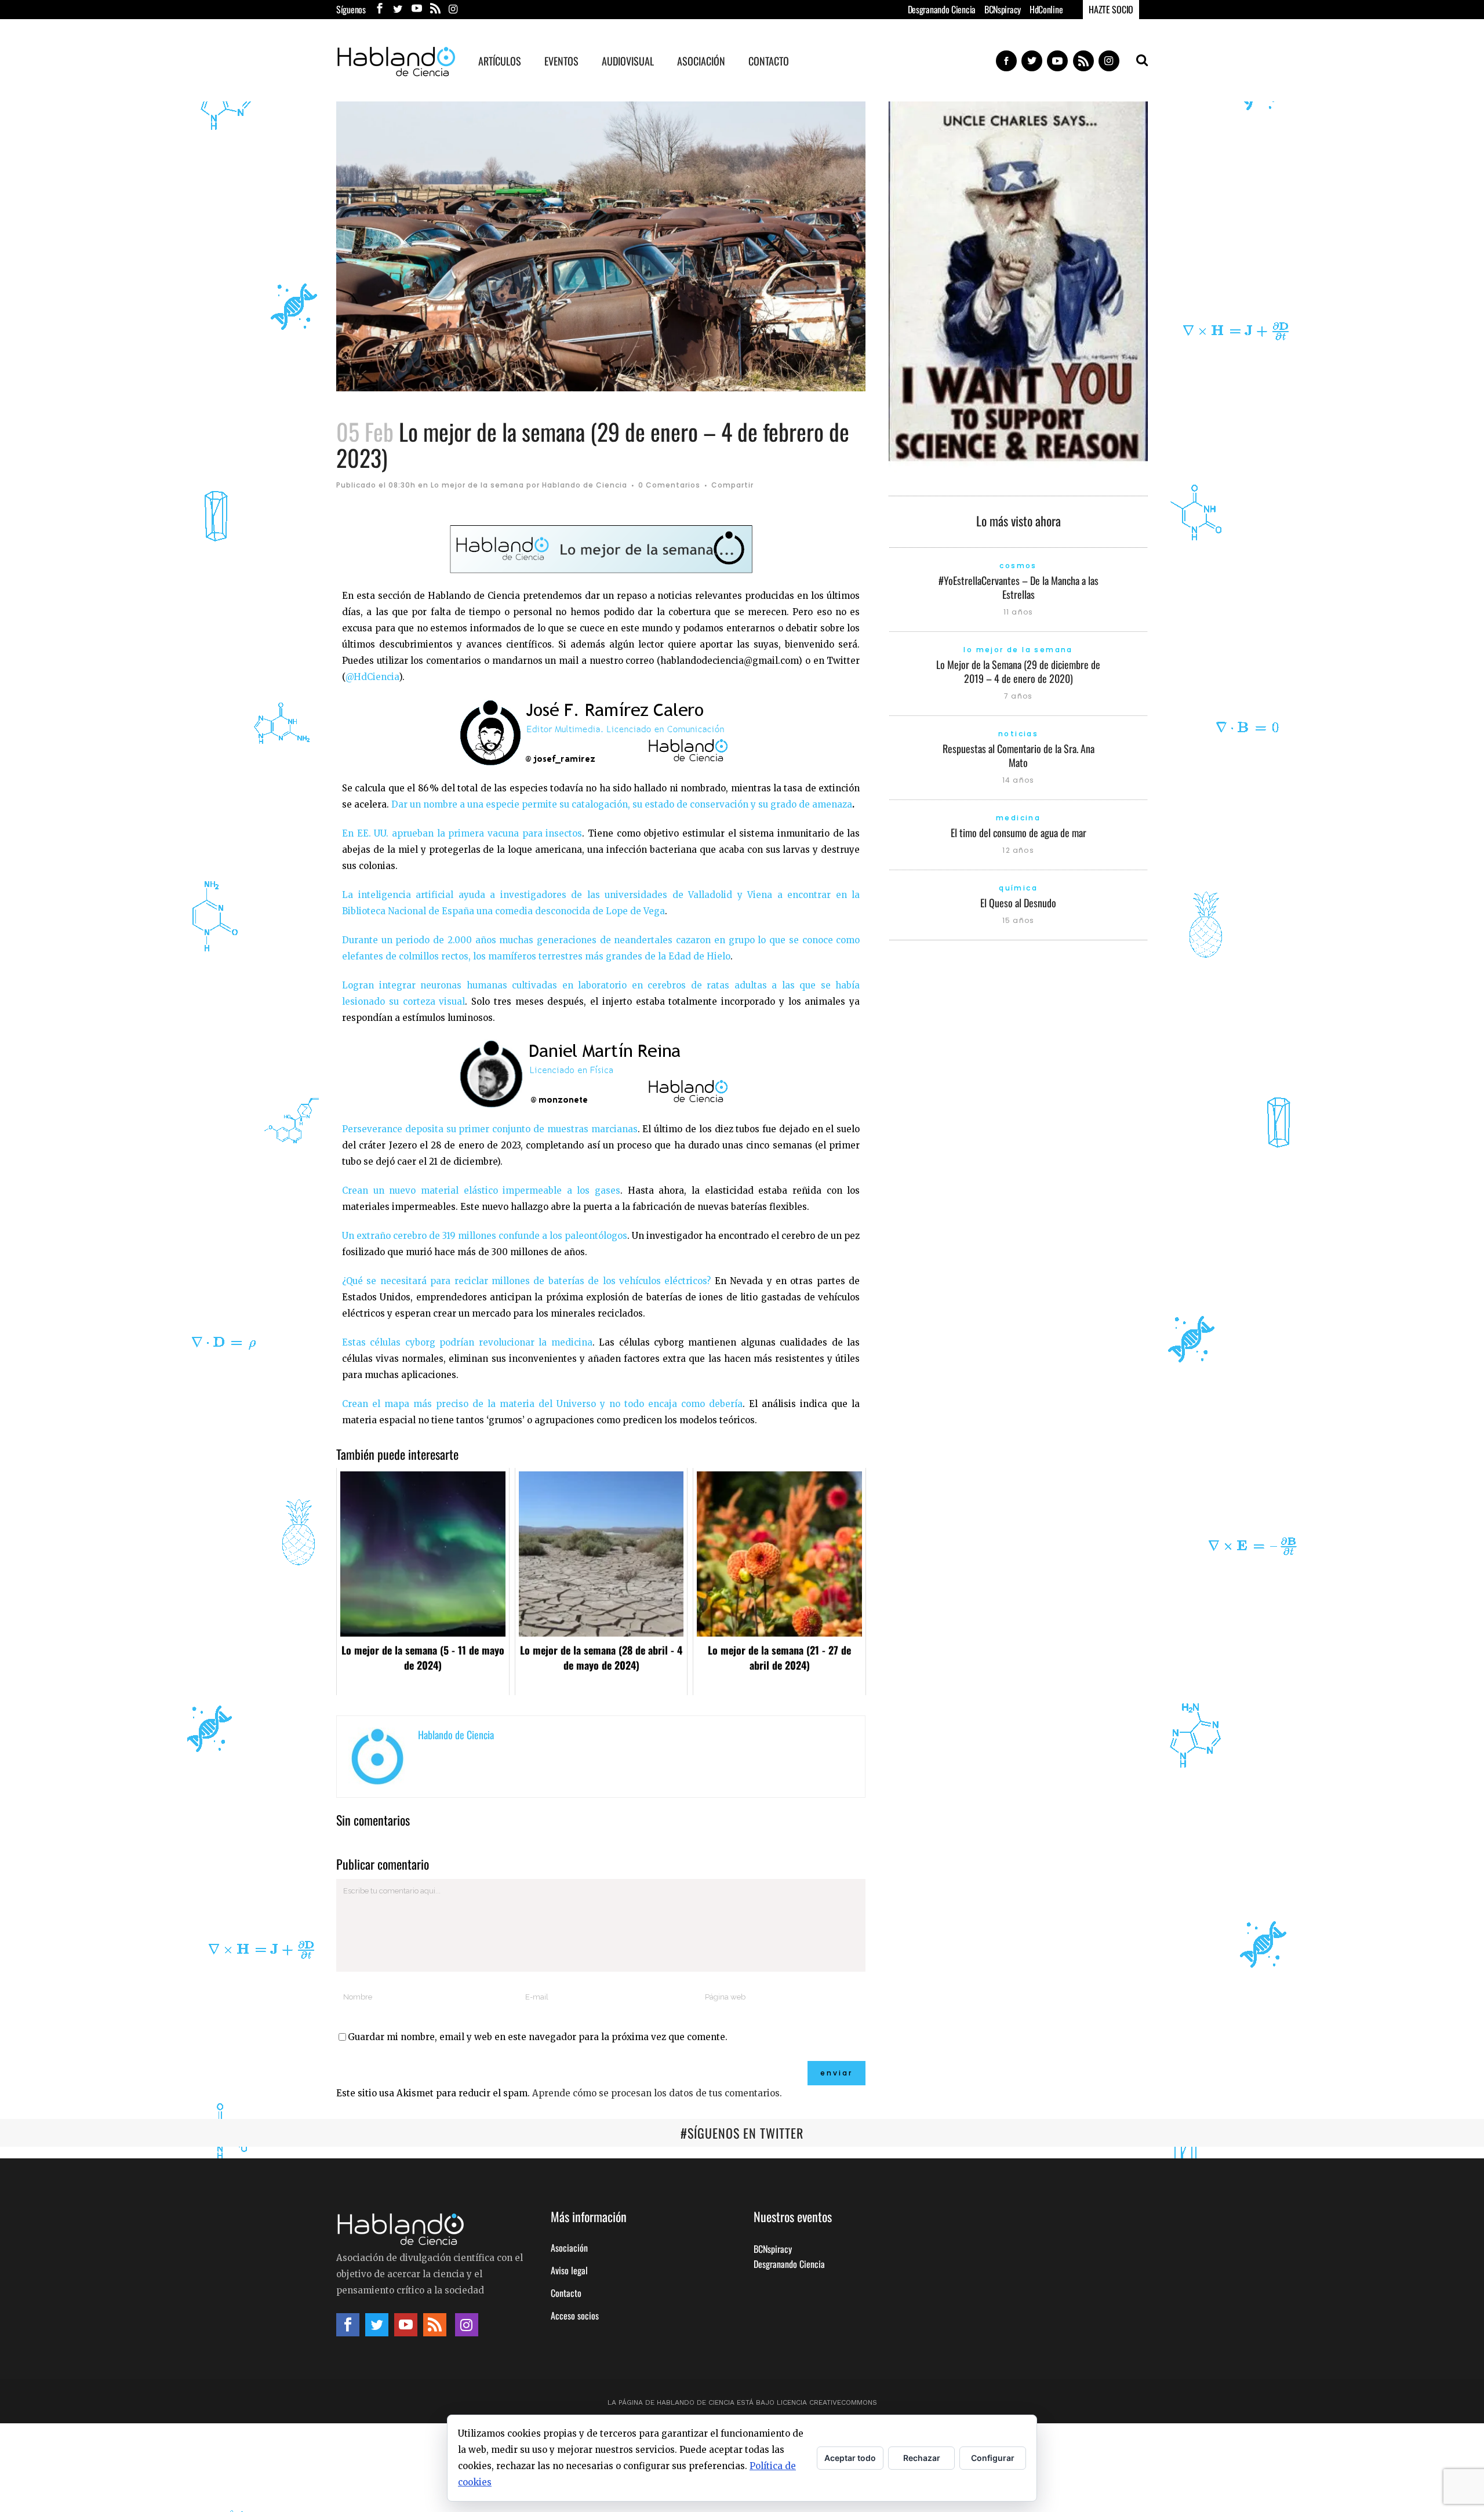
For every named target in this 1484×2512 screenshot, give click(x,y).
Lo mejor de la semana (477, 485)
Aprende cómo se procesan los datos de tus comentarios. (657, 2093)
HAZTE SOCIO (1111, 9)
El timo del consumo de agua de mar (1019, 833)
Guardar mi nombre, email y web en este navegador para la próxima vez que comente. (538, 2037)
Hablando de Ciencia (585, 485)
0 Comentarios (669, 485)
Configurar (993, 2458)
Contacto (566, 2293)
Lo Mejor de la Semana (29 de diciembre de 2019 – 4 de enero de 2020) (1018, 671)
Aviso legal (569, 2270)
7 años (1018, 696)
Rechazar (922, 2458)
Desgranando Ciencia (942, 9)
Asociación (569, 2248)
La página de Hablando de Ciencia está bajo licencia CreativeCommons (742, 2402)
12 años (1018, 850)
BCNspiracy (1003, 9)
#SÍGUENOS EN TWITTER (742, 2133)
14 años (1018, 780)
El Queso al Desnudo (1018, 903)
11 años (1018, 612)
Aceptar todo (850, 2458)
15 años (1018, 920)
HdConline (1046, 9)
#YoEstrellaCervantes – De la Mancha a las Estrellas (1019, 587)
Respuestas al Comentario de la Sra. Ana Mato (1019, 755)
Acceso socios (575, 2315)
